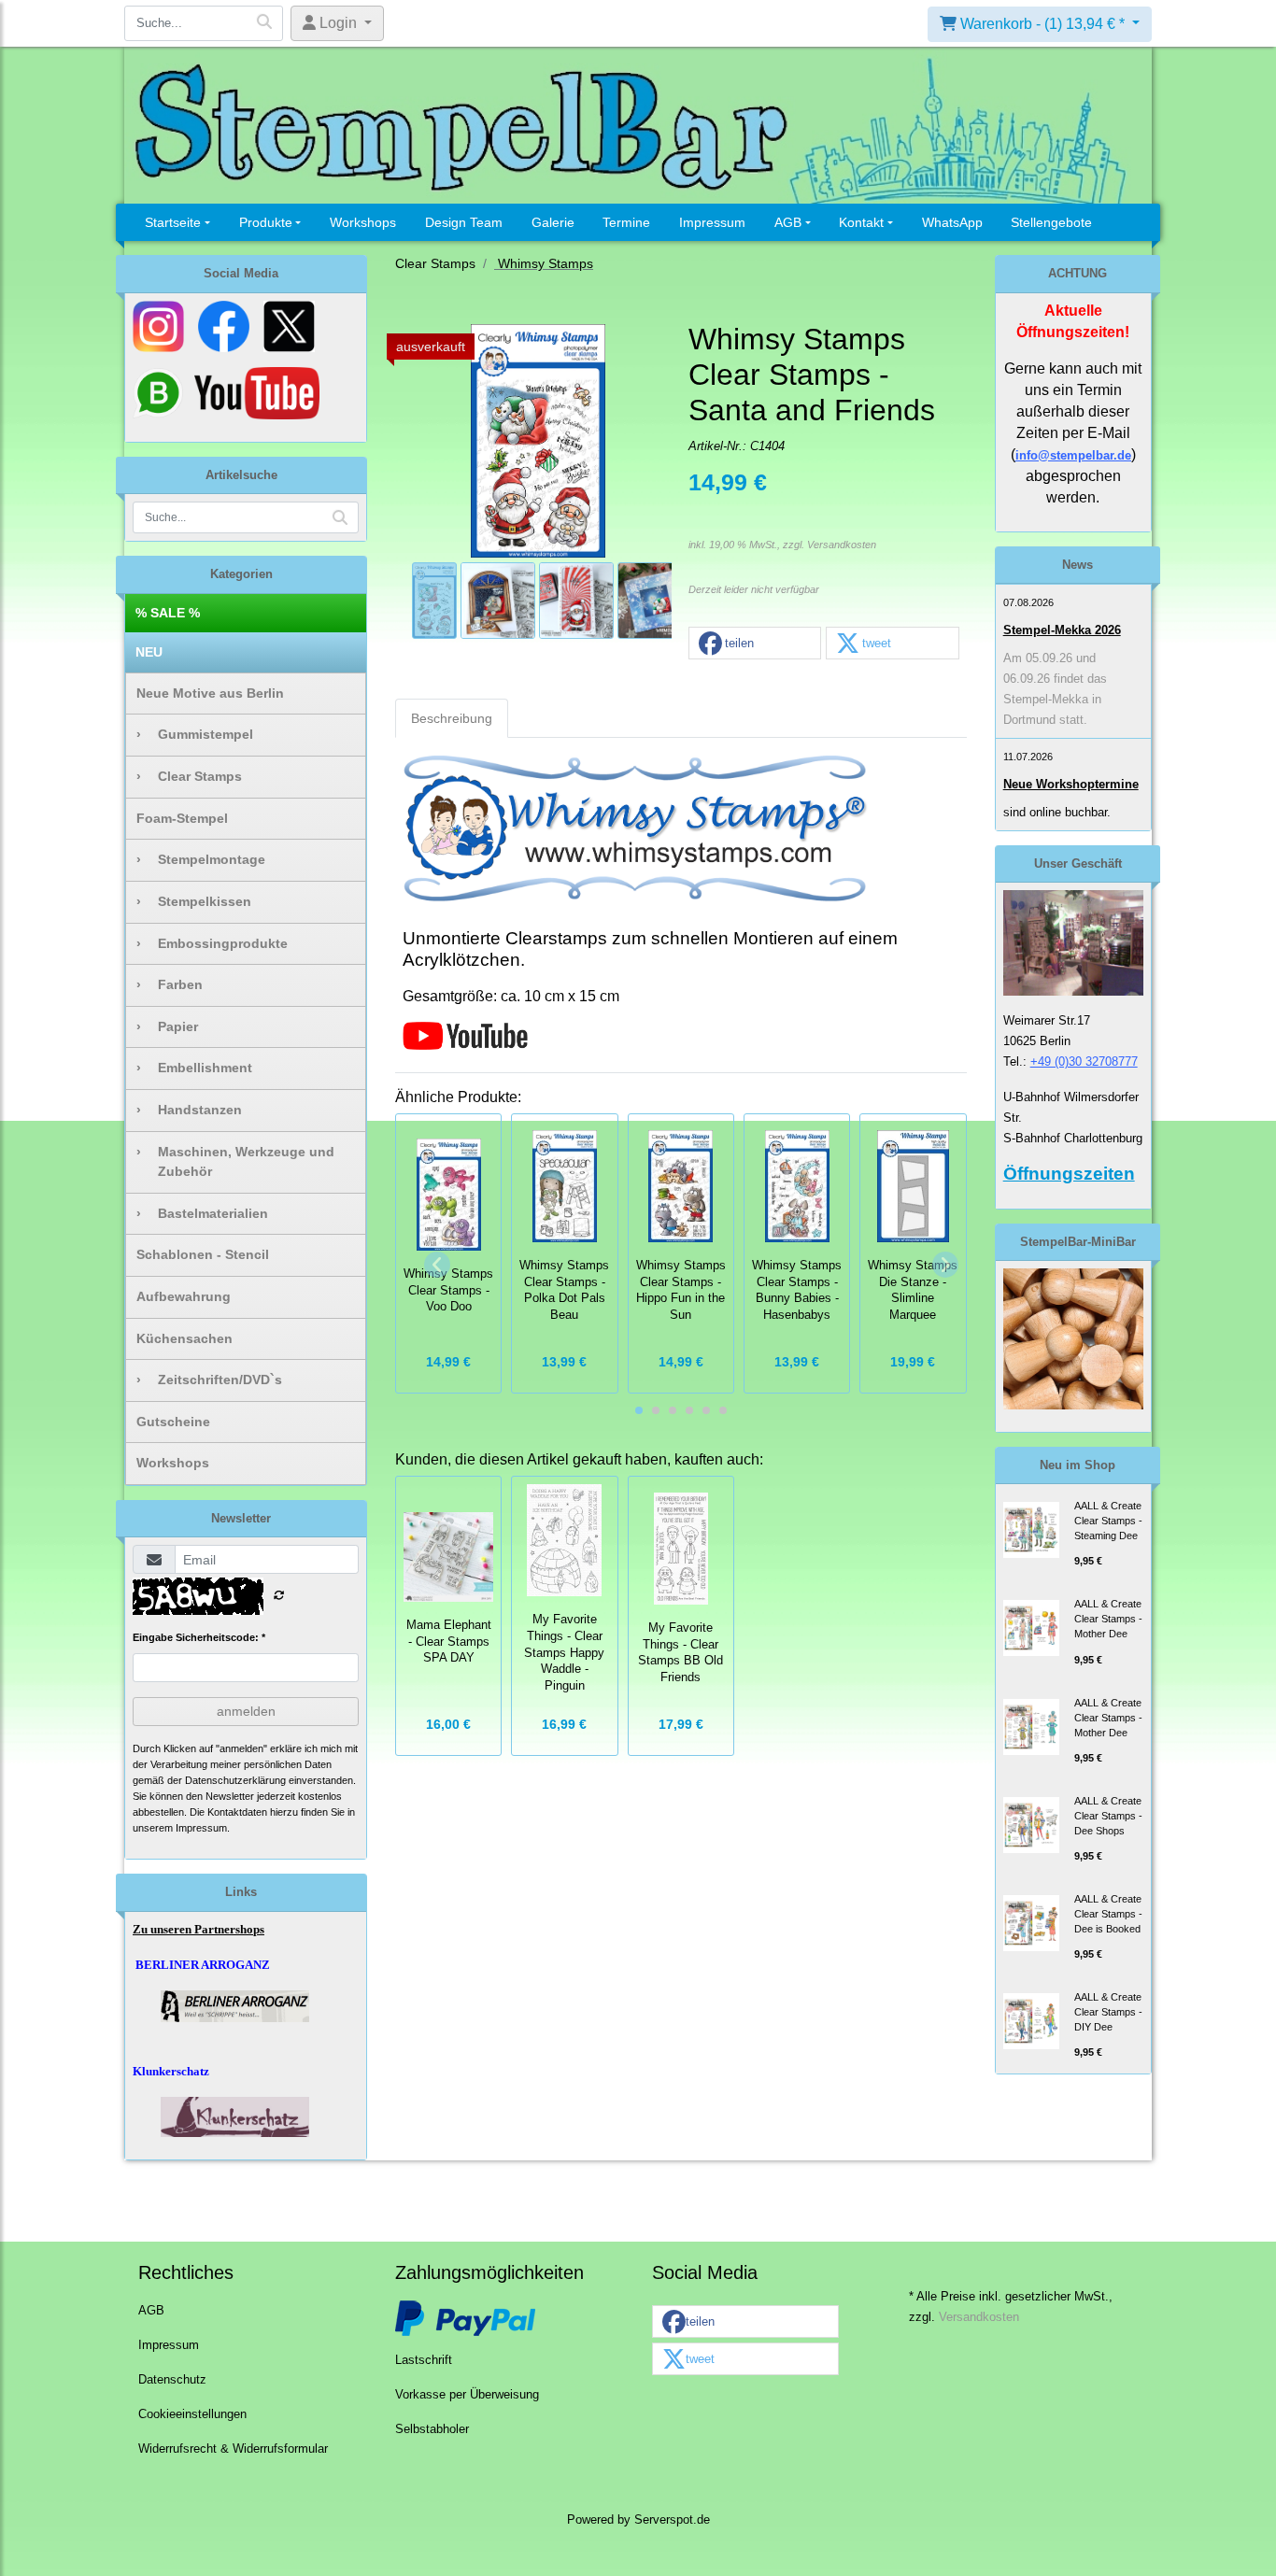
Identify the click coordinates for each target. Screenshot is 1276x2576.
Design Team (464, 222)
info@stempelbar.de (1073, 455)
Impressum (712, 222)
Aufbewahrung (184, 1296)
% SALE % (168, 613)
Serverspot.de (672, 2520)
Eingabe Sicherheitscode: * (199, 1637)
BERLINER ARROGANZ (203, 1965)
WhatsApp (952, 222)
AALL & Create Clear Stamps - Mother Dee (1108, 1619)
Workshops (363, 222)
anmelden (246, 1711)
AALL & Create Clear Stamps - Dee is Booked (1108, 1914)
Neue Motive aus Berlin (210, 693)
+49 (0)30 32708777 (1084, 1062)
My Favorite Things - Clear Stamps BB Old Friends (681, 1653)
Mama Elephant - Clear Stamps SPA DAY (449, 1642)
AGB (788, 222)
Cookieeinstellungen (192, 2414)
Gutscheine (173, 1422)
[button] (755, 644)
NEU (149, 652)
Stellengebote (1051, 222)
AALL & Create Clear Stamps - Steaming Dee (1108, 1521)
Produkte (266, 222)
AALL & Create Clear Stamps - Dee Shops (1108, 1816)
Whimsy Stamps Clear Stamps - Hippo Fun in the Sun (681, 1290)
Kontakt (861, 222)
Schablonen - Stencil (203, 1254)
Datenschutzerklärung (235, 1780)
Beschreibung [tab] (452, 718)
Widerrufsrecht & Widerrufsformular (233, 2449)
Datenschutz (172, 2380)
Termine (626, 222)
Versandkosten (842, 545)
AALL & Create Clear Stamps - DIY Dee (1108, 2012)
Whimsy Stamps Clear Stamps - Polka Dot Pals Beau (564, 1290)
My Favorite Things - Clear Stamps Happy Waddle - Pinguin (564, 1653)
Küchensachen (184, 1338)
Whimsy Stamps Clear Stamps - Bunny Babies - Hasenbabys (797, 1290)
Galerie (553, 222)
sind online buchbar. (1057, 812)
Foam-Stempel (182, 818)
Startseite (173, 222)
